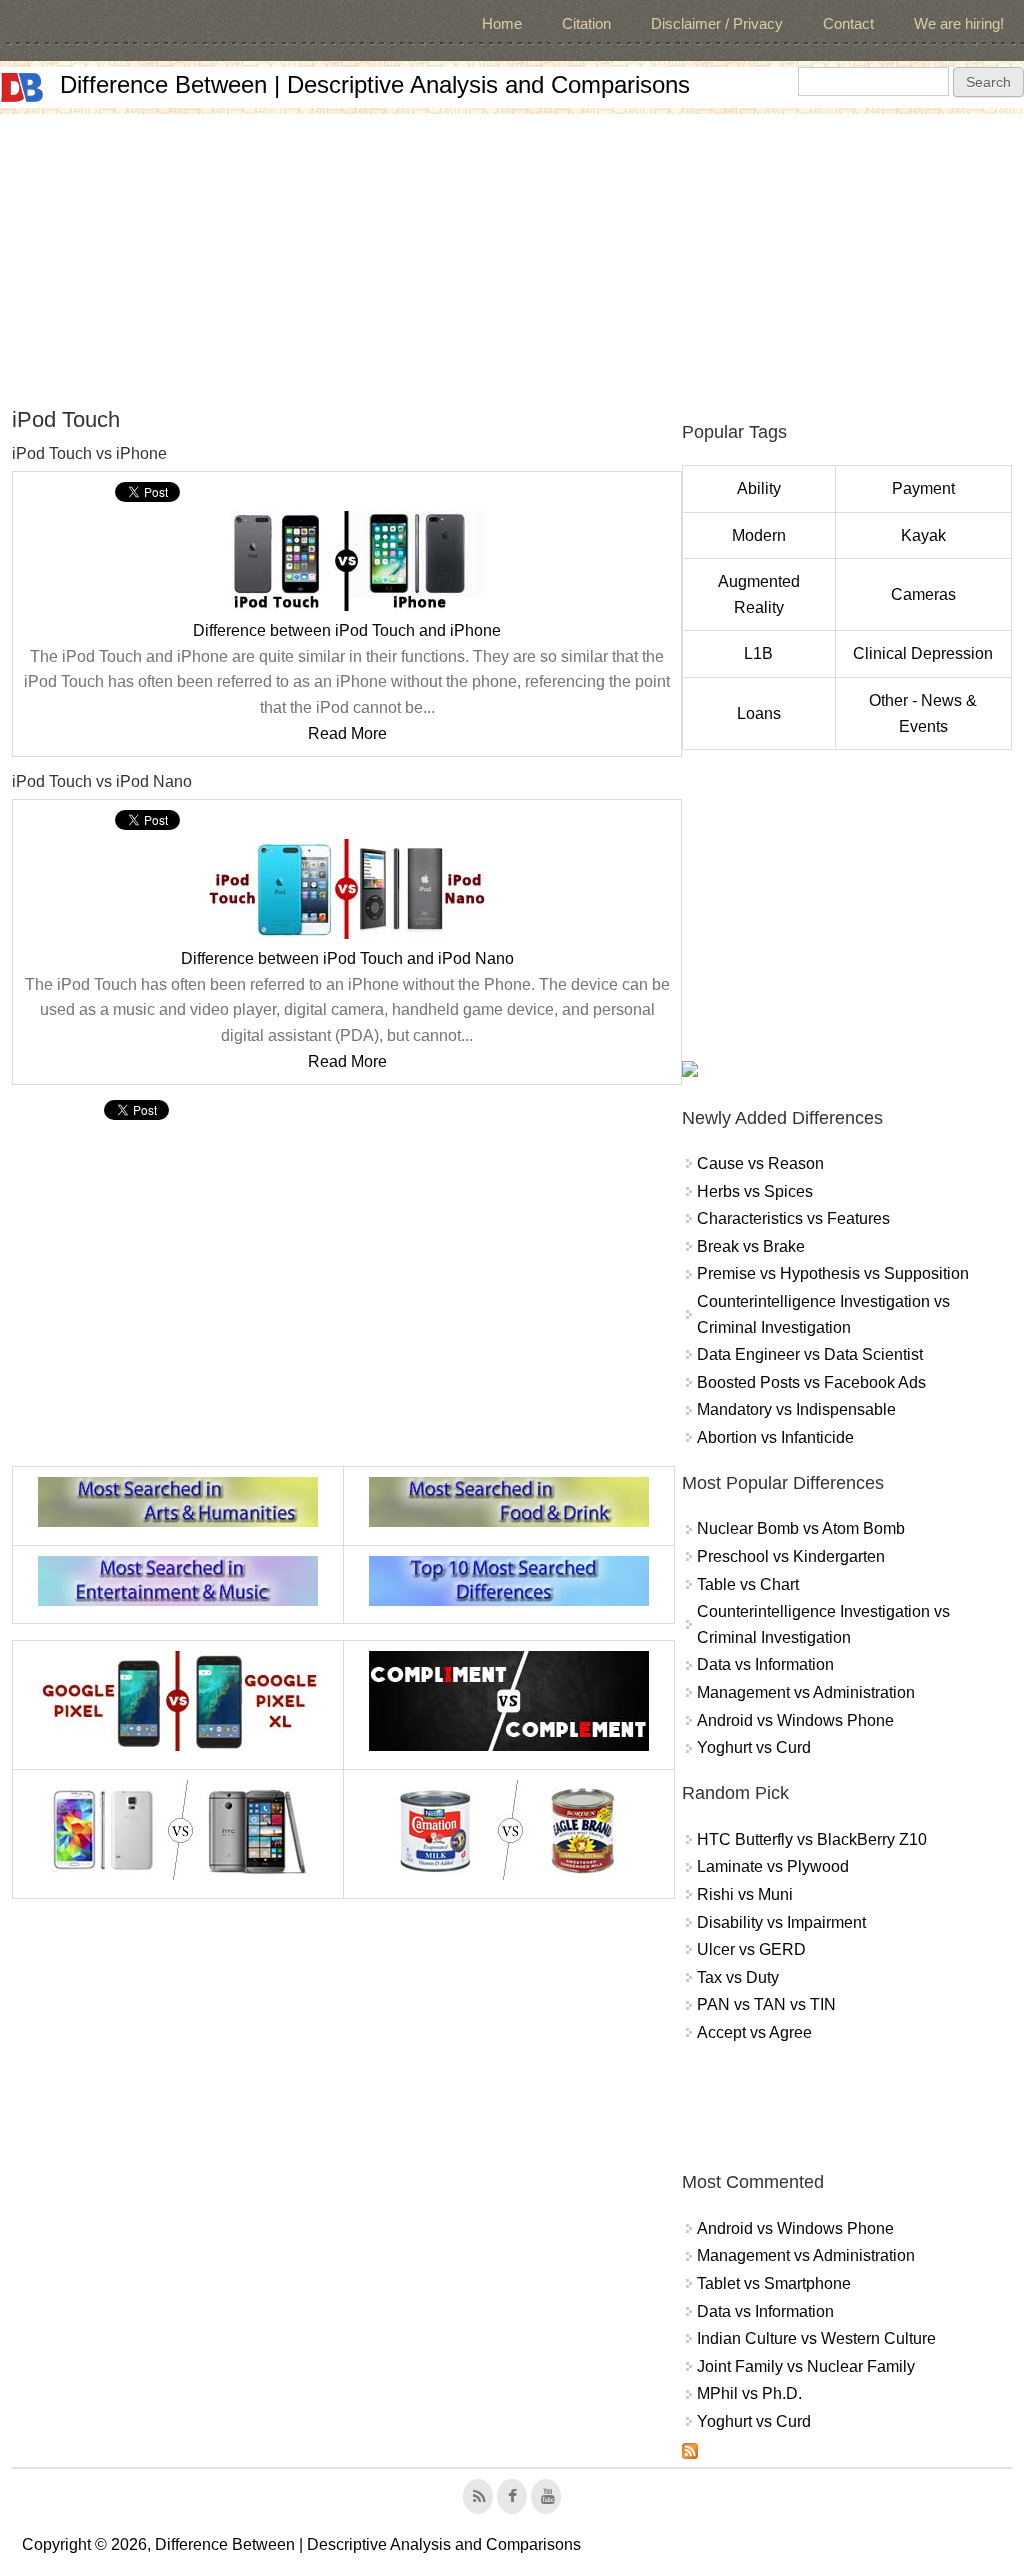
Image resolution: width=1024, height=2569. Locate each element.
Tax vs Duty (738, 1977)
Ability (759, 488)
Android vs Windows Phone (795, 1720)
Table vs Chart (748, 1584)
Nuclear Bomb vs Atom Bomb (801, 1528)
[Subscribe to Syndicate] (690, 2453)
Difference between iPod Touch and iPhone (347, 630)
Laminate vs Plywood (773, 1866)
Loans (759, 713)
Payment (923, 488)
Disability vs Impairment (781, 1922)
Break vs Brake (751, 1246)
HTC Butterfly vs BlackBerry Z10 (812, 1839)
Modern (759, 535)
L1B (758, 653)
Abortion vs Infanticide (775, 1437)
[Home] (22, 87)
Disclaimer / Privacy (717, 23)
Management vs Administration (806, 1692)
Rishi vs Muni (745, 1894)
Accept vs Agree (754, 2032)
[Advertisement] (512, 254)
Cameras (923, 594)
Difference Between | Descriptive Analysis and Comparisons (375, 84)
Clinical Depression (923, 653)
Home (502, 23)
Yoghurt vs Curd (754, 1747)
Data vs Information (765, 1664)
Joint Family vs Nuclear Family (806, 2366)
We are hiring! (959, 23)
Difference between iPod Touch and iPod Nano (347, 958)
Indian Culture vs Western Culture (816, 2338)
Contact (848, 23)
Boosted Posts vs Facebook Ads (811, 1382)
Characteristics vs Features (793, 1218)
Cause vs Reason (760, 1163)
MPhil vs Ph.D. (749, 2393)
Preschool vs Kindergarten (791, 1556)
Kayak (923, 535)
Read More (347, 733)
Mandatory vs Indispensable (796, 1409)
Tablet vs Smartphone (774, 2283)
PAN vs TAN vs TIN (766, 2004)
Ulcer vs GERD (751, 1949)
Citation (586, 23)
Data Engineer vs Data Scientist (810, 1354)
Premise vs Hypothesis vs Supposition (833, 1273)
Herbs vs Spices (755, 1191)
